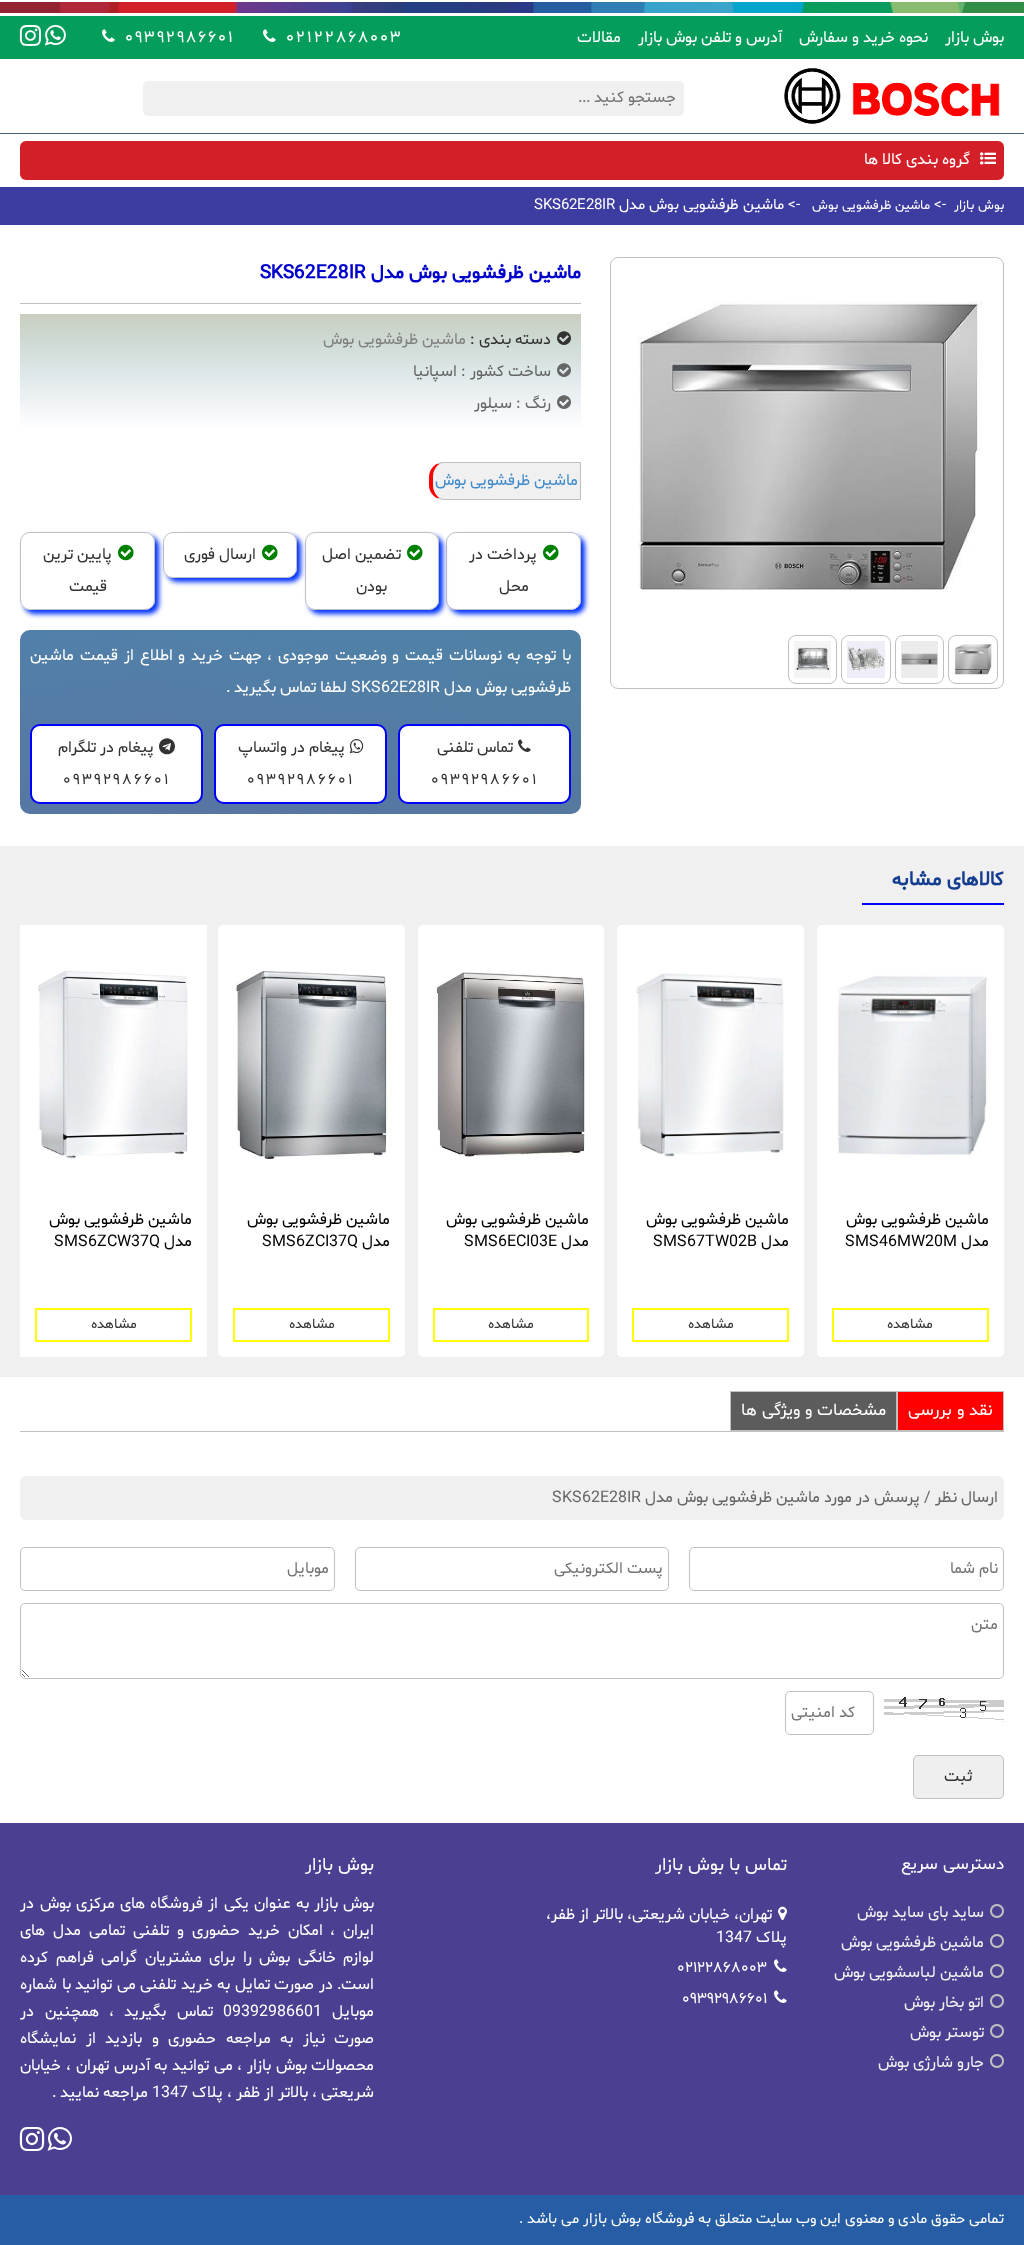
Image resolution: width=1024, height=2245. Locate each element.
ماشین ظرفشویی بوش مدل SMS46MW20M (917, 1231)
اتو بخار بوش (944, 2003)
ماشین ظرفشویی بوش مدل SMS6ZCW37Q (120, 1231)
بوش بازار (974, 38)
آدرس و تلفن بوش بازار (710, 38)
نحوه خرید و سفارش (863, 38)
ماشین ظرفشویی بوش (871, 206)
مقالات (599, 38)
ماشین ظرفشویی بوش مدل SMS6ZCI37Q (318, 1231)
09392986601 (176, 36)
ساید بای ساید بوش (920, 1913)
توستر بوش (947, 2033)
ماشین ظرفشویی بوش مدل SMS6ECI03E (517, 1231)
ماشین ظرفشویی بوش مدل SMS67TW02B (717, 1231)
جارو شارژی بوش (931, 2063)
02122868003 (341, 36)
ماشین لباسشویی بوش (909, 1973)
